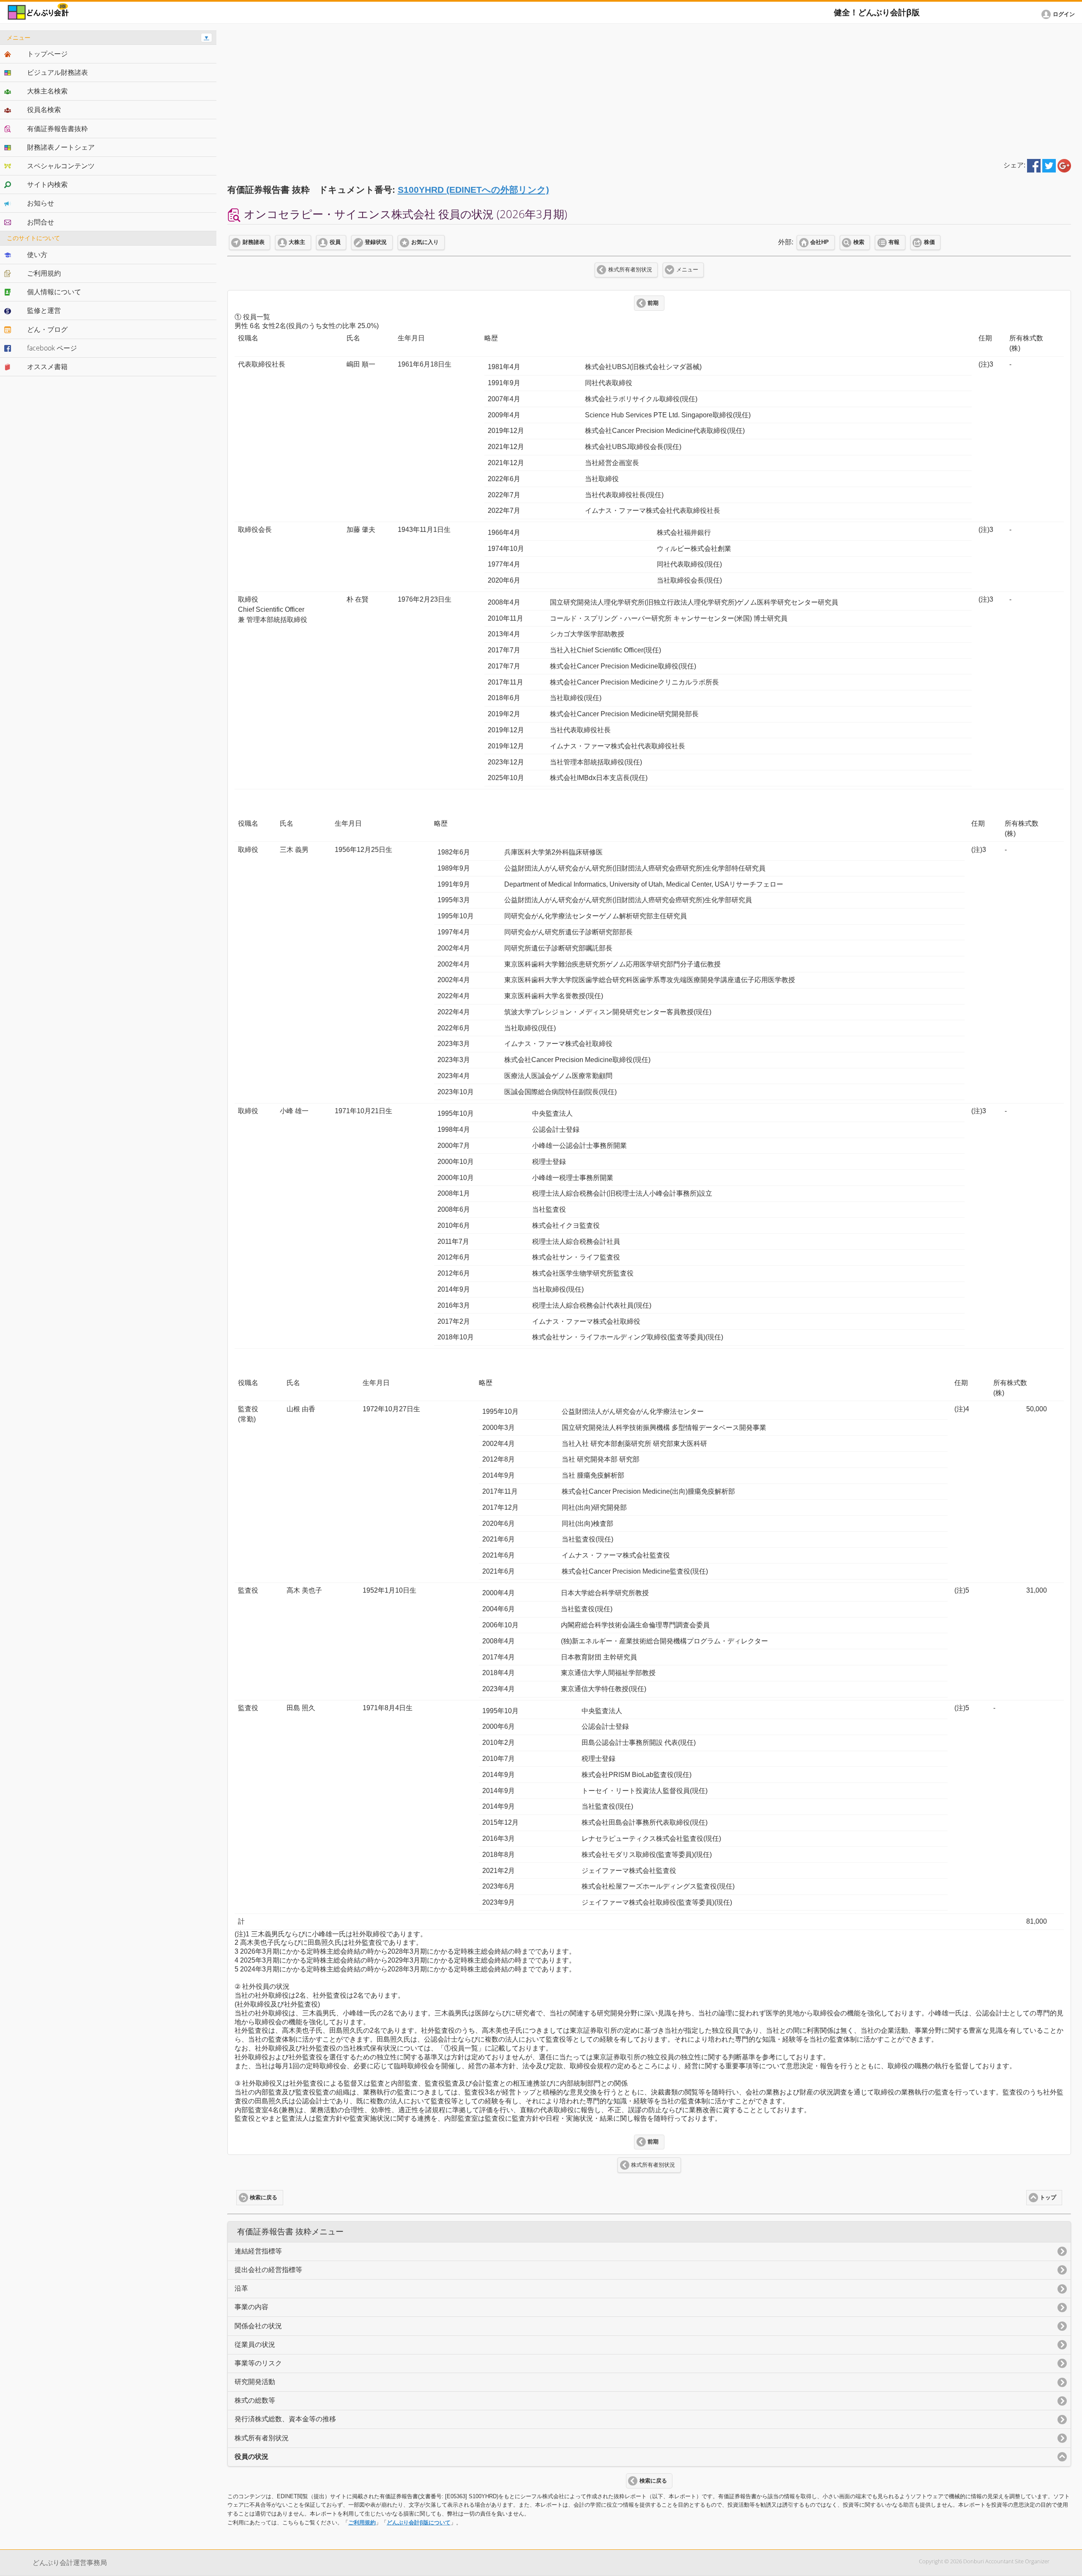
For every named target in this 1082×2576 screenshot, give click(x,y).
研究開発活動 (255, 2382)
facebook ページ (52, 348)
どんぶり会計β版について (419, 2523)
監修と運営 (44, 310)
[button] (1060, 14)
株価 (929, 242)
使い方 (37, 255)
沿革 (241, 2288)
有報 (894, 242)
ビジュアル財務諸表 (57, 72)
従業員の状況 (255, 2345)
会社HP (820, 242)
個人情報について (54, 292)
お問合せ (41, 222)
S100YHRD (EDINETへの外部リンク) (473, 190)
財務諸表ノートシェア (61, 147)
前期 (653, 303)
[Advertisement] (649, 90)
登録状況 (376, 242)
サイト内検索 (47, 184)
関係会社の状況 (258, 2326)
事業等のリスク (258, 2363)
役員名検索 (44, 110)
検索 (859, 242)
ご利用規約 (362, 2523)
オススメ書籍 (47, 367)
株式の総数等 (255, 2400)
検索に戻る (264, 2198)
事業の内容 (251, 2307)
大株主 (297, 242)
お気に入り (425, 242)
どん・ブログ (47, 329)
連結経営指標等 (258, 2251)
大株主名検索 (47, 91)
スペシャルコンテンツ (61, 166)
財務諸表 (254, 242)
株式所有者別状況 (630, 270)
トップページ (47, 54)
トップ (1048, 2198)
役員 (335, 242)
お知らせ (41, 203)
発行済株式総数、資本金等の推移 (285, 2419)
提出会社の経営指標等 (268, 2270)
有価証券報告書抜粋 (57, 129)
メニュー (687, 270)
